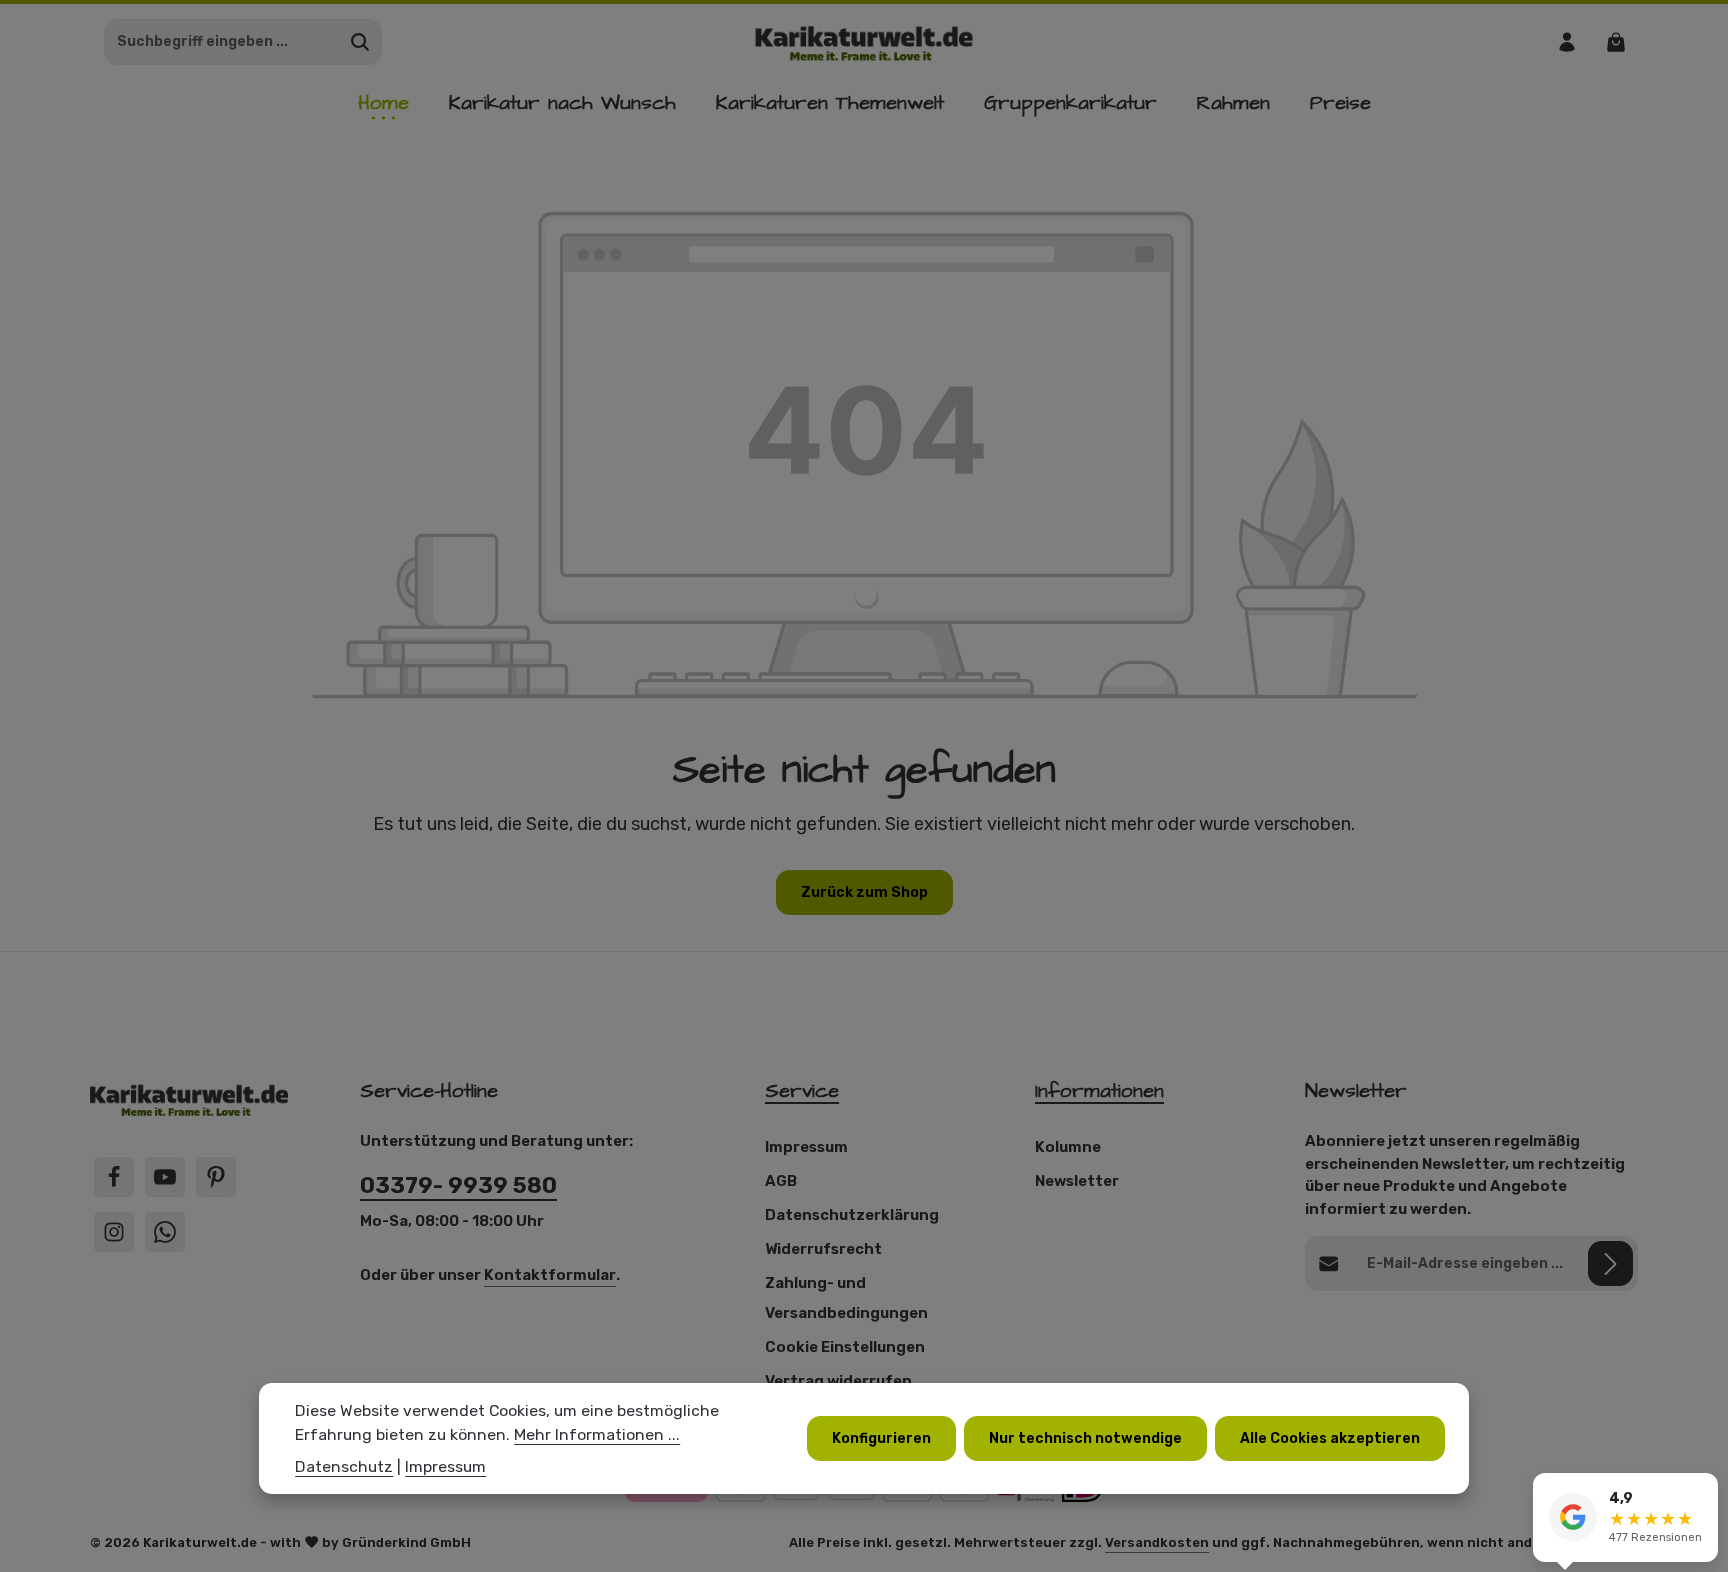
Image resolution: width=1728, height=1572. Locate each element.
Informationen (1099, 1091)
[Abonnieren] (1610, 1263)
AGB (781, 1181)
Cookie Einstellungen (845, 1347)
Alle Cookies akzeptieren (1330, 1437)
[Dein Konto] (1566, 41)
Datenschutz (344, 1465)
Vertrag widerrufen (838, 1381)
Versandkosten (1157, 1542)
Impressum (806, 1147)
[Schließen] (1702, 1491)
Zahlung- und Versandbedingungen (846, 1298)
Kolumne (1068, 1147)
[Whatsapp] (165, 1232)
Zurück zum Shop (864, 892)
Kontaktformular (550, 1275)
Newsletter (1077, 1181)
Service (802, 1091)
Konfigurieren (881, 1437)
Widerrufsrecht (823, 1249)
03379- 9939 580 (458, 1185)
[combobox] (222, 42)
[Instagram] (114, 1232)
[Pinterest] (216, 1177)
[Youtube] (165, 1177)
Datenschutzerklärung (852, 1215)
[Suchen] (360, 42)
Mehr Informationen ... (597, 1433)
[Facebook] (114, 1177)
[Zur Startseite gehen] (864, 41)
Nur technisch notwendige (1085, 1437)
